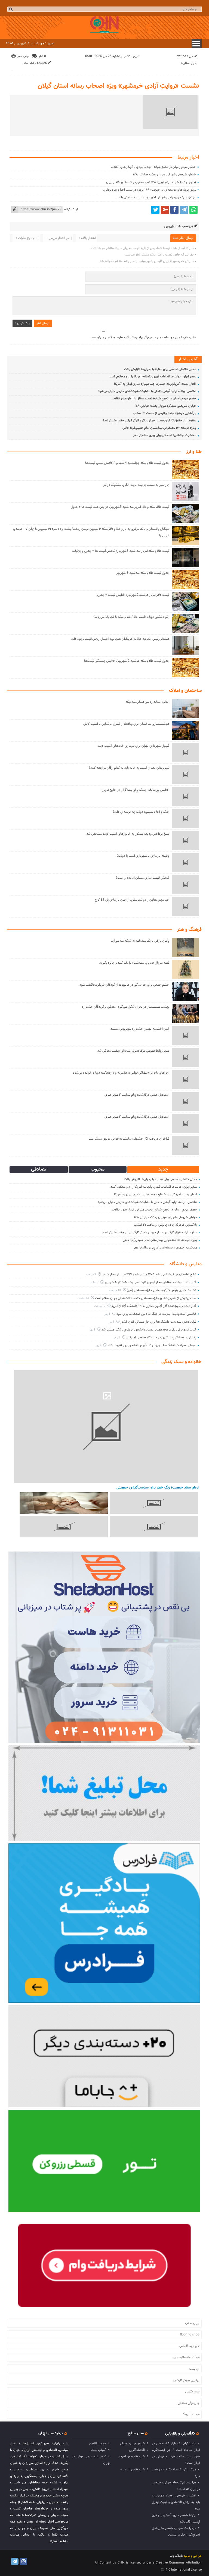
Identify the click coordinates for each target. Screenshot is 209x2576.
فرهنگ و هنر (189, 930)
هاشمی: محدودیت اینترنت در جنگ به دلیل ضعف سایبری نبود (156, 1314)
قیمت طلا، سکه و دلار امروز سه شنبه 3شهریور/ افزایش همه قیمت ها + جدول (120, 507)
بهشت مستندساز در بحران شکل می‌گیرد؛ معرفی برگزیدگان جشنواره (125, 1007)
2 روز (99, 1346)
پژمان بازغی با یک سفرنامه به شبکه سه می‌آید (140, 941)
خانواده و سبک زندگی (182, 1362)
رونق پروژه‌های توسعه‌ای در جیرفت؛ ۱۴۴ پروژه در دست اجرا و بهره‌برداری (150, 190)
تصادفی (39, 1169)
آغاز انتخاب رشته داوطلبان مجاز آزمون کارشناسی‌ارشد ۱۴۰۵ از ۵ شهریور (150, 1282)
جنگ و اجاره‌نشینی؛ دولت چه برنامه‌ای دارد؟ (141, 812)
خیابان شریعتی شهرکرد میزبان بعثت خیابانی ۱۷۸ (164, 175)
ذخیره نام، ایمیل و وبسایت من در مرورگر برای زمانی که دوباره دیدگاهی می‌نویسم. (143, 338)
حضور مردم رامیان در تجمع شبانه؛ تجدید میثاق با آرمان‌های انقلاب (153, 167)
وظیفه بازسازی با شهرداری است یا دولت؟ (143, 856)
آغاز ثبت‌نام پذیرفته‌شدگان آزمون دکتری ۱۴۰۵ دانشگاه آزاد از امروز (154, 1306)
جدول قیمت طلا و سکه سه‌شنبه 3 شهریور (143, 573)
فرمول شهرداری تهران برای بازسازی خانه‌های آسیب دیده (133, 746)
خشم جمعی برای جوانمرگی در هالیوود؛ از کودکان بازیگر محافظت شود (124, 985)
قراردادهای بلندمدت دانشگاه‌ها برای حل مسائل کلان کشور (158, 1322)
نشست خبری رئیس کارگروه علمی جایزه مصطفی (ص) (162, 1290)
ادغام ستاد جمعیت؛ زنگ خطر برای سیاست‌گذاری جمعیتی (158, 1488)
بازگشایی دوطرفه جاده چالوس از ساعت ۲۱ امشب (165, 413)
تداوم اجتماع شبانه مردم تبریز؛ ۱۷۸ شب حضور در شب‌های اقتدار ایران (151, 182)
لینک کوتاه (71, 209)
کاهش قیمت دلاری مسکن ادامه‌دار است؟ (142, 878)
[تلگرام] (184, 210)
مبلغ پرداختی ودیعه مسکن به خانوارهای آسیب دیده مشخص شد (128, 834)
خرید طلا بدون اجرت (132, 2457)
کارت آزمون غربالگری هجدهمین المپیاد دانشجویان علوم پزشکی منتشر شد (149, 1330)
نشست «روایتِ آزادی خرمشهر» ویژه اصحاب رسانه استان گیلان (118, 86)
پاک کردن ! (22, 323)
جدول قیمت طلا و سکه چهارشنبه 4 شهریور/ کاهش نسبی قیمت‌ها (127, 463)
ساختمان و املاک (185, 691)
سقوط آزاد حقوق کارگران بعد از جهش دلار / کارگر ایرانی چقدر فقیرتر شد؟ (149, 421)
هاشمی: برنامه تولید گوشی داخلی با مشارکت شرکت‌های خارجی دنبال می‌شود (147, 391)
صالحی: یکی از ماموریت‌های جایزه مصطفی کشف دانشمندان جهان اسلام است (146, 1298)
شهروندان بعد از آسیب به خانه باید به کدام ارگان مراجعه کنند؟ (129, 768)
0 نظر (42, 56)
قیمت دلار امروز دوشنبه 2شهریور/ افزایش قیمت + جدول (133, 595)
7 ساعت (92, 1275)
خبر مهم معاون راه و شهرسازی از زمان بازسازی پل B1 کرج (132, 900)
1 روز (108, 1314)
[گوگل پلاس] (165, 210)
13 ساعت (116, 1290)
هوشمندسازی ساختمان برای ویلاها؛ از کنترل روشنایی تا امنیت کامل (126, 724)
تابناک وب (176, 2556)
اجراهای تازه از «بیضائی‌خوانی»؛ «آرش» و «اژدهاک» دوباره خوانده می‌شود (121, 1073)
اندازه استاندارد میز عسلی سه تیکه (147, 702)
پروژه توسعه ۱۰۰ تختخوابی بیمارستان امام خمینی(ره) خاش (159, 428)
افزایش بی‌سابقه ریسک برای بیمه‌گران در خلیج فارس (136, 790)
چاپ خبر (23, 56)
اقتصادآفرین (137, 2450)
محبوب (98, 1169)
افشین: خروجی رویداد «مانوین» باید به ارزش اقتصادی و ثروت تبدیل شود (176, 2502)
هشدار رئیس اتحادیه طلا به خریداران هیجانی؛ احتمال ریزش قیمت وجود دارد (120, 639)
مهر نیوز (29, 63)
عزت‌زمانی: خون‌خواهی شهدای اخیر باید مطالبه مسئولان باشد (156, 197)
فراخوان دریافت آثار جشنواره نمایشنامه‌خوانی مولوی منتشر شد (129, 1139)
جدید (163, 1169)
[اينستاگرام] (24, 2561)
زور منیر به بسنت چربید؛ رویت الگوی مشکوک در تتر (136, 485)
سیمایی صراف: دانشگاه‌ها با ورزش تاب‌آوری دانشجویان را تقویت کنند (152, 1345)
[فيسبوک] (174, 210)
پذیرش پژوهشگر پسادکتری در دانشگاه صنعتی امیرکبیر (161, 1338)
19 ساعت (100, 1306)
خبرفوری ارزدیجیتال (132, 2443)
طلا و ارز (194, 452)
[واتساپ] (193, 210)
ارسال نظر (43, 323)
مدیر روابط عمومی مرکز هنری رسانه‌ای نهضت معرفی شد (133, 1051)
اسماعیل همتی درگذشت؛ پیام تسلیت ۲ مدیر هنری (137, 1095)
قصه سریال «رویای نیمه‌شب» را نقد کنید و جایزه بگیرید (134, 963)
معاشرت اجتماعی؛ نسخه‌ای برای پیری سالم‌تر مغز (165, 435)
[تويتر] (155, 210)
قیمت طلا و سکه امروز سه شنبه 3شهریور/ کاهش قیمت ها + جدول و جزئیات (121, 551)
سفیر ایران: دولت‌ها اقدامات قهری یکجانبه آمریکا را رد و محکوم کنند (153, 377)
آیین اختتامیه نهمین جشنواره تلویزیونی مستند (140, 1029)
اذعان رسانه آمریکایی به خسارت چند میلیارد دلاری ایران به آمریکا (155, 384)
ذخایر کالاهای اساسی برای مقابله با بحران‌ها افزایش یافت (160, 369)
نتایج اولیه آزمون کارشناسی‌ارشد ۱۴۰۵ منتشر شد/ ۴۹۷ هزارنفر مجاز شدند (149, 1275)
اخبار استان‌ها (188, 63)
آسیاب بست (99, 2450)
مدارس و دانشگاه (186, 1264)
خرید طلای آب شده (133, 2470)
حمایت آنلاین (98, 2443)
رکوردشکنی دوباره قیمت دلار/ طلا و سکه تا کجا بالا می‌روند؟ (131, 617)
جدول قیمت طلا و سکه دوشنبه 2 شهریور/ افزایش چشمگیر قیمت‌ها (127, 661)
